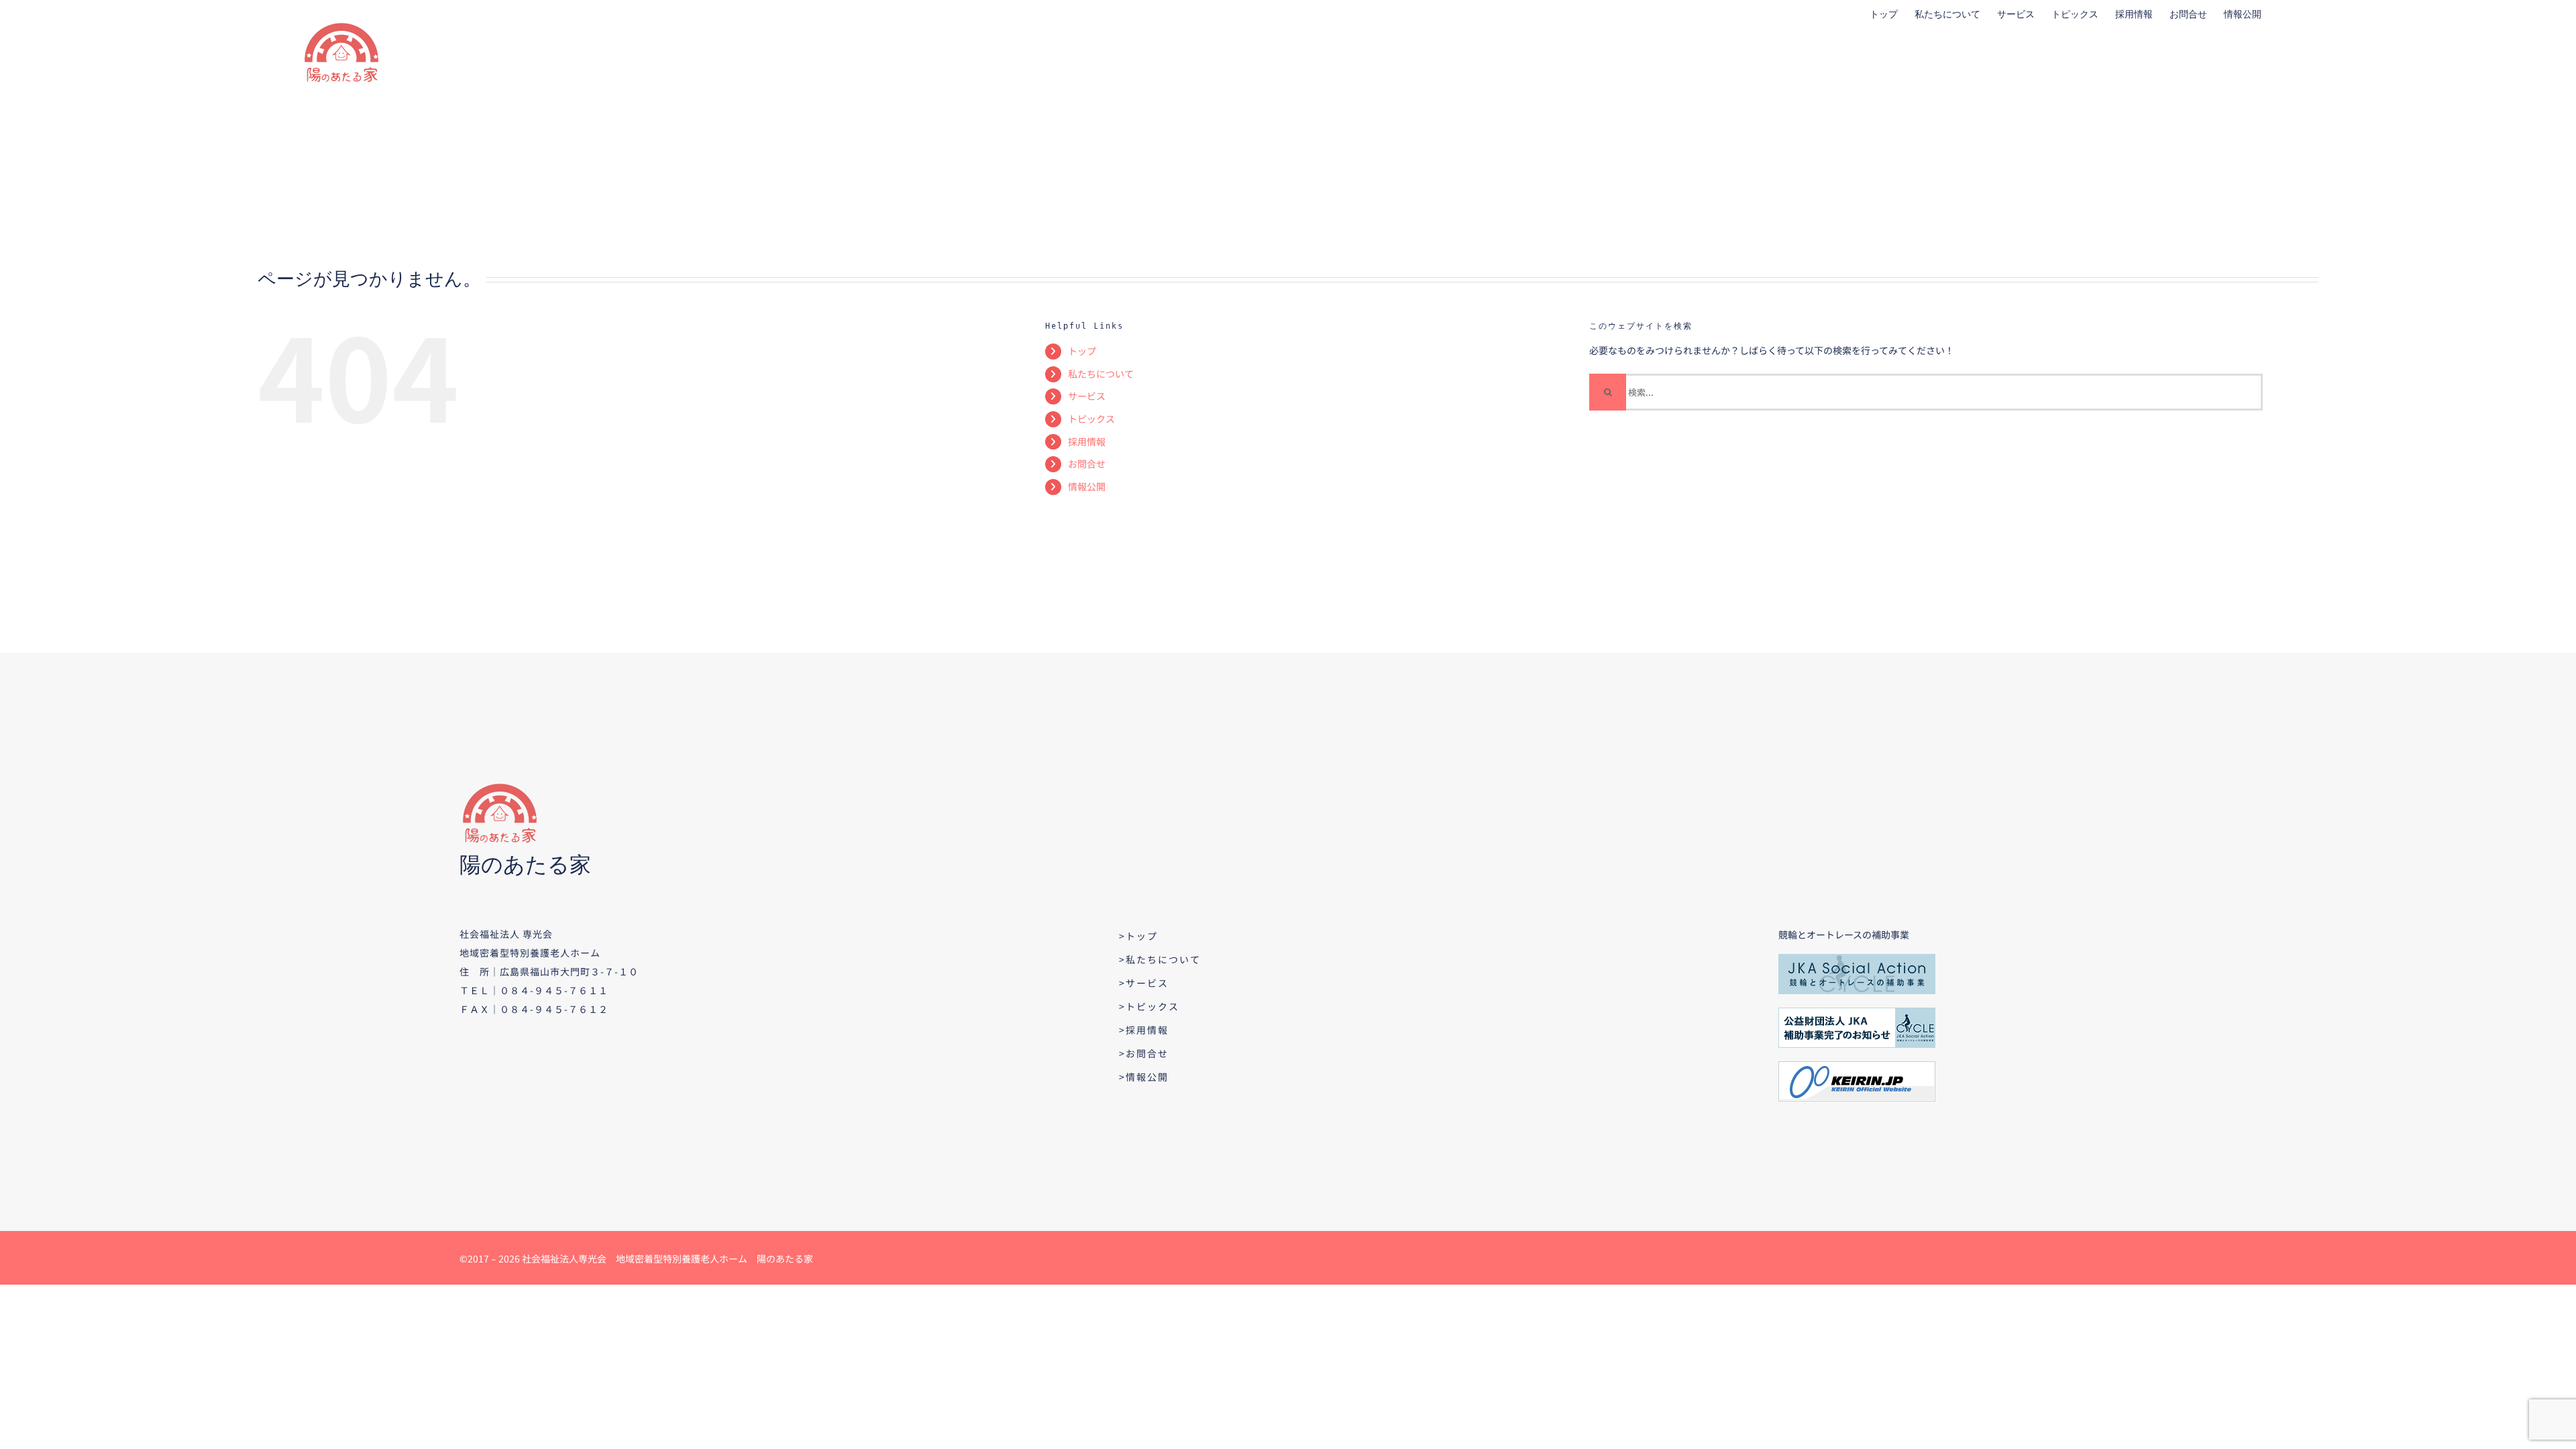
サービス (1087, 396)
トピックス (1091, 419)
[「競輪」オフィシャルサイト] (1857, 1066)
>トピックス (1149, 1006)
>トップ (1138, 936)
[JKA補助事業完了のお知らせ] (1857, 1012)
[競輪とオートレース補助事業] (1857, 959)
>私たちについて (1160, 959)
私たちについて (1101, 374)
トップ (1082, 351)
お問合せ (1087, 464)
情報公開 (1087, 486)
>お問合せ (1144, 1053)
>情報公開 (1144, 1077)
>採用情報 (1144, 1030)
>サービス (1144, 983)
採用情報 (1087, 441)
